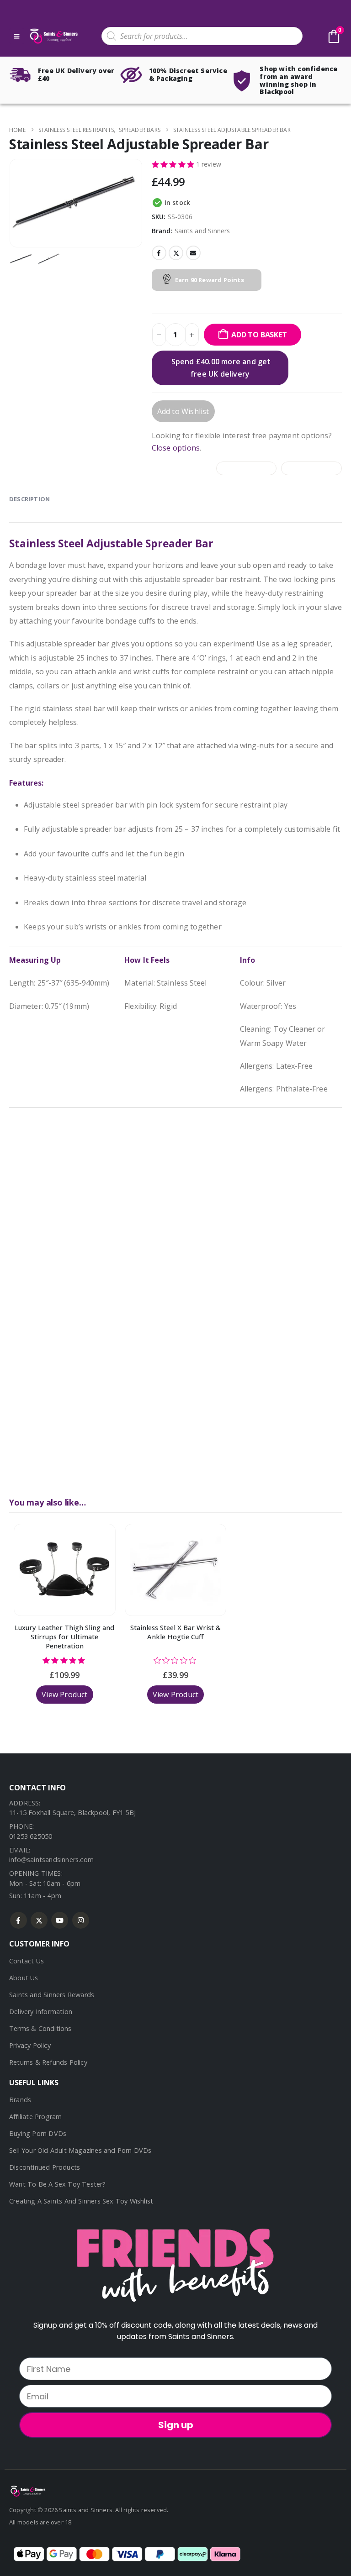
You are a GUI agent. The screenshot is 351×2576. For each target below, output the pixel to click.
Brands (20, 2100)
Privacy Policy (30, 2045)
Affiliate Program (35, 2117)
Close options (176, 448)
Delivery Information (41, 2012)
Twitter (176, 253)
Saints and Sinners (202, 231)
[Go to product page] (65, 1570)
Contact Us (27, 1961)
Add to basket (259, 335)
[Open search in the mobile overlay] (202, 36)
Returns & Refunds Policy (48, 2062)
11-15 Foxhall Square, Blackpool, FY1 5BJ (72, 1813)
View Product (64, 1695)
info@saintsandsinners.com (51, 1860)
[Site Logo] (53, 36)
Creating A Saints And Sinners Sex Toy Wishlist (81, 2201)
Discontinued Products (45, 2167)
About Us (24, 1978)
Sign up (176, 2425)
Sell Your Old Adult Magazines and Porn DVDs (80, 2150)
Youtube (60, 1920)
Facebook (159, 253)
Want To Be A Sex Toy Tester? (58, 2184)
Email (193, 253)
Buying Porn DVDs (38, 2133)
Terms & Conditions (40, 2028)
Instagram (81, 1920)
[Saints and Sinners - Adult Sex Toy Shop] (27, 2490)
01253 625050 (31, 1836)
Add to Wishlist (183, 411)
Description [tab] (29, 499)
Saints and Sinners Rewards (52, 1995)
